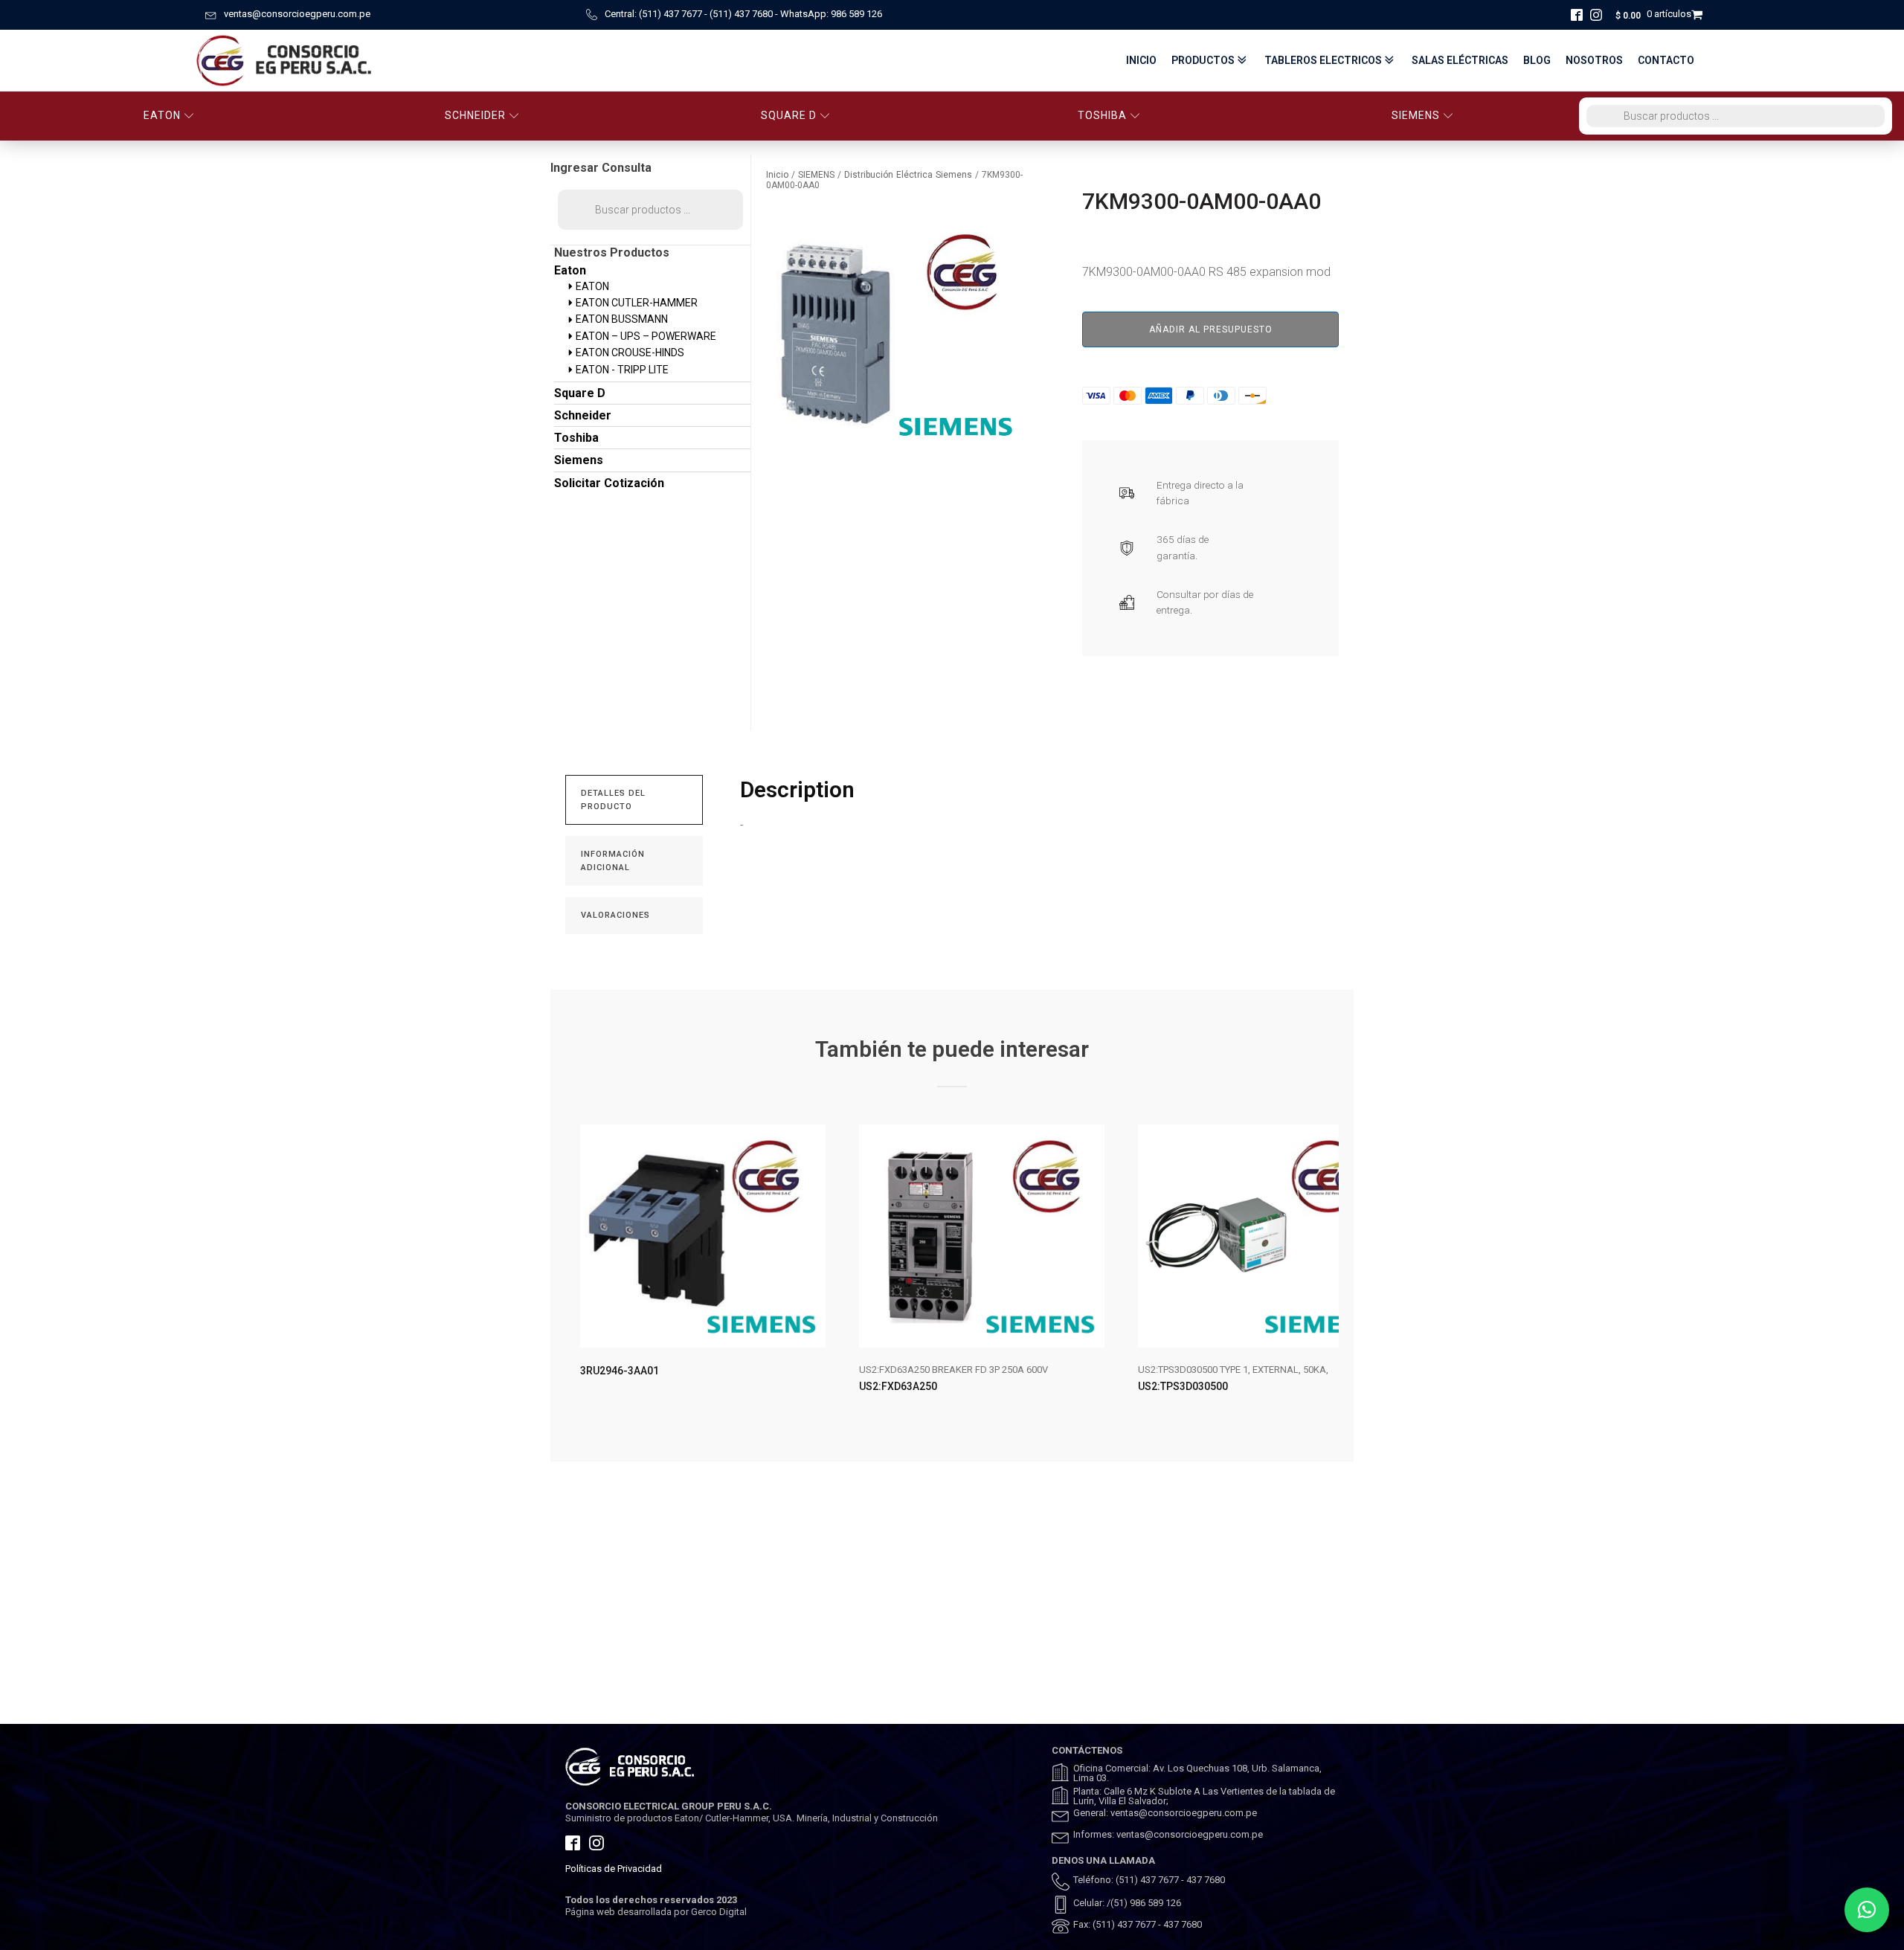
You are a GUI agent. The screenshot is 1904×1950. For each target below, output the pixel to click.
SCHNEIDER (475, 115)
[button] (1867, 1910)
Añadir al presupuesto (1211, 329)
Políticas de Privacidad (614, 1869)
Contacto (1666, 60)
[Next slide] (1327, 1271)
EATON (162, 115)
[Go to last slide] (577, 1271)
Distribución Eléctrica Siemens (908, 175)
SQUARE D (789, 115)
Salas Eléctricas (1460, 60)
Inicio (1141, 60)
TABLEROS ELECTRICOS (1323, 60)
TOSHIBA (1102, 115)
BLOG (1537, 60)
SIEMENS (1416, 115)
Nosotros (1594, 60)
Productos (1203, 60)
